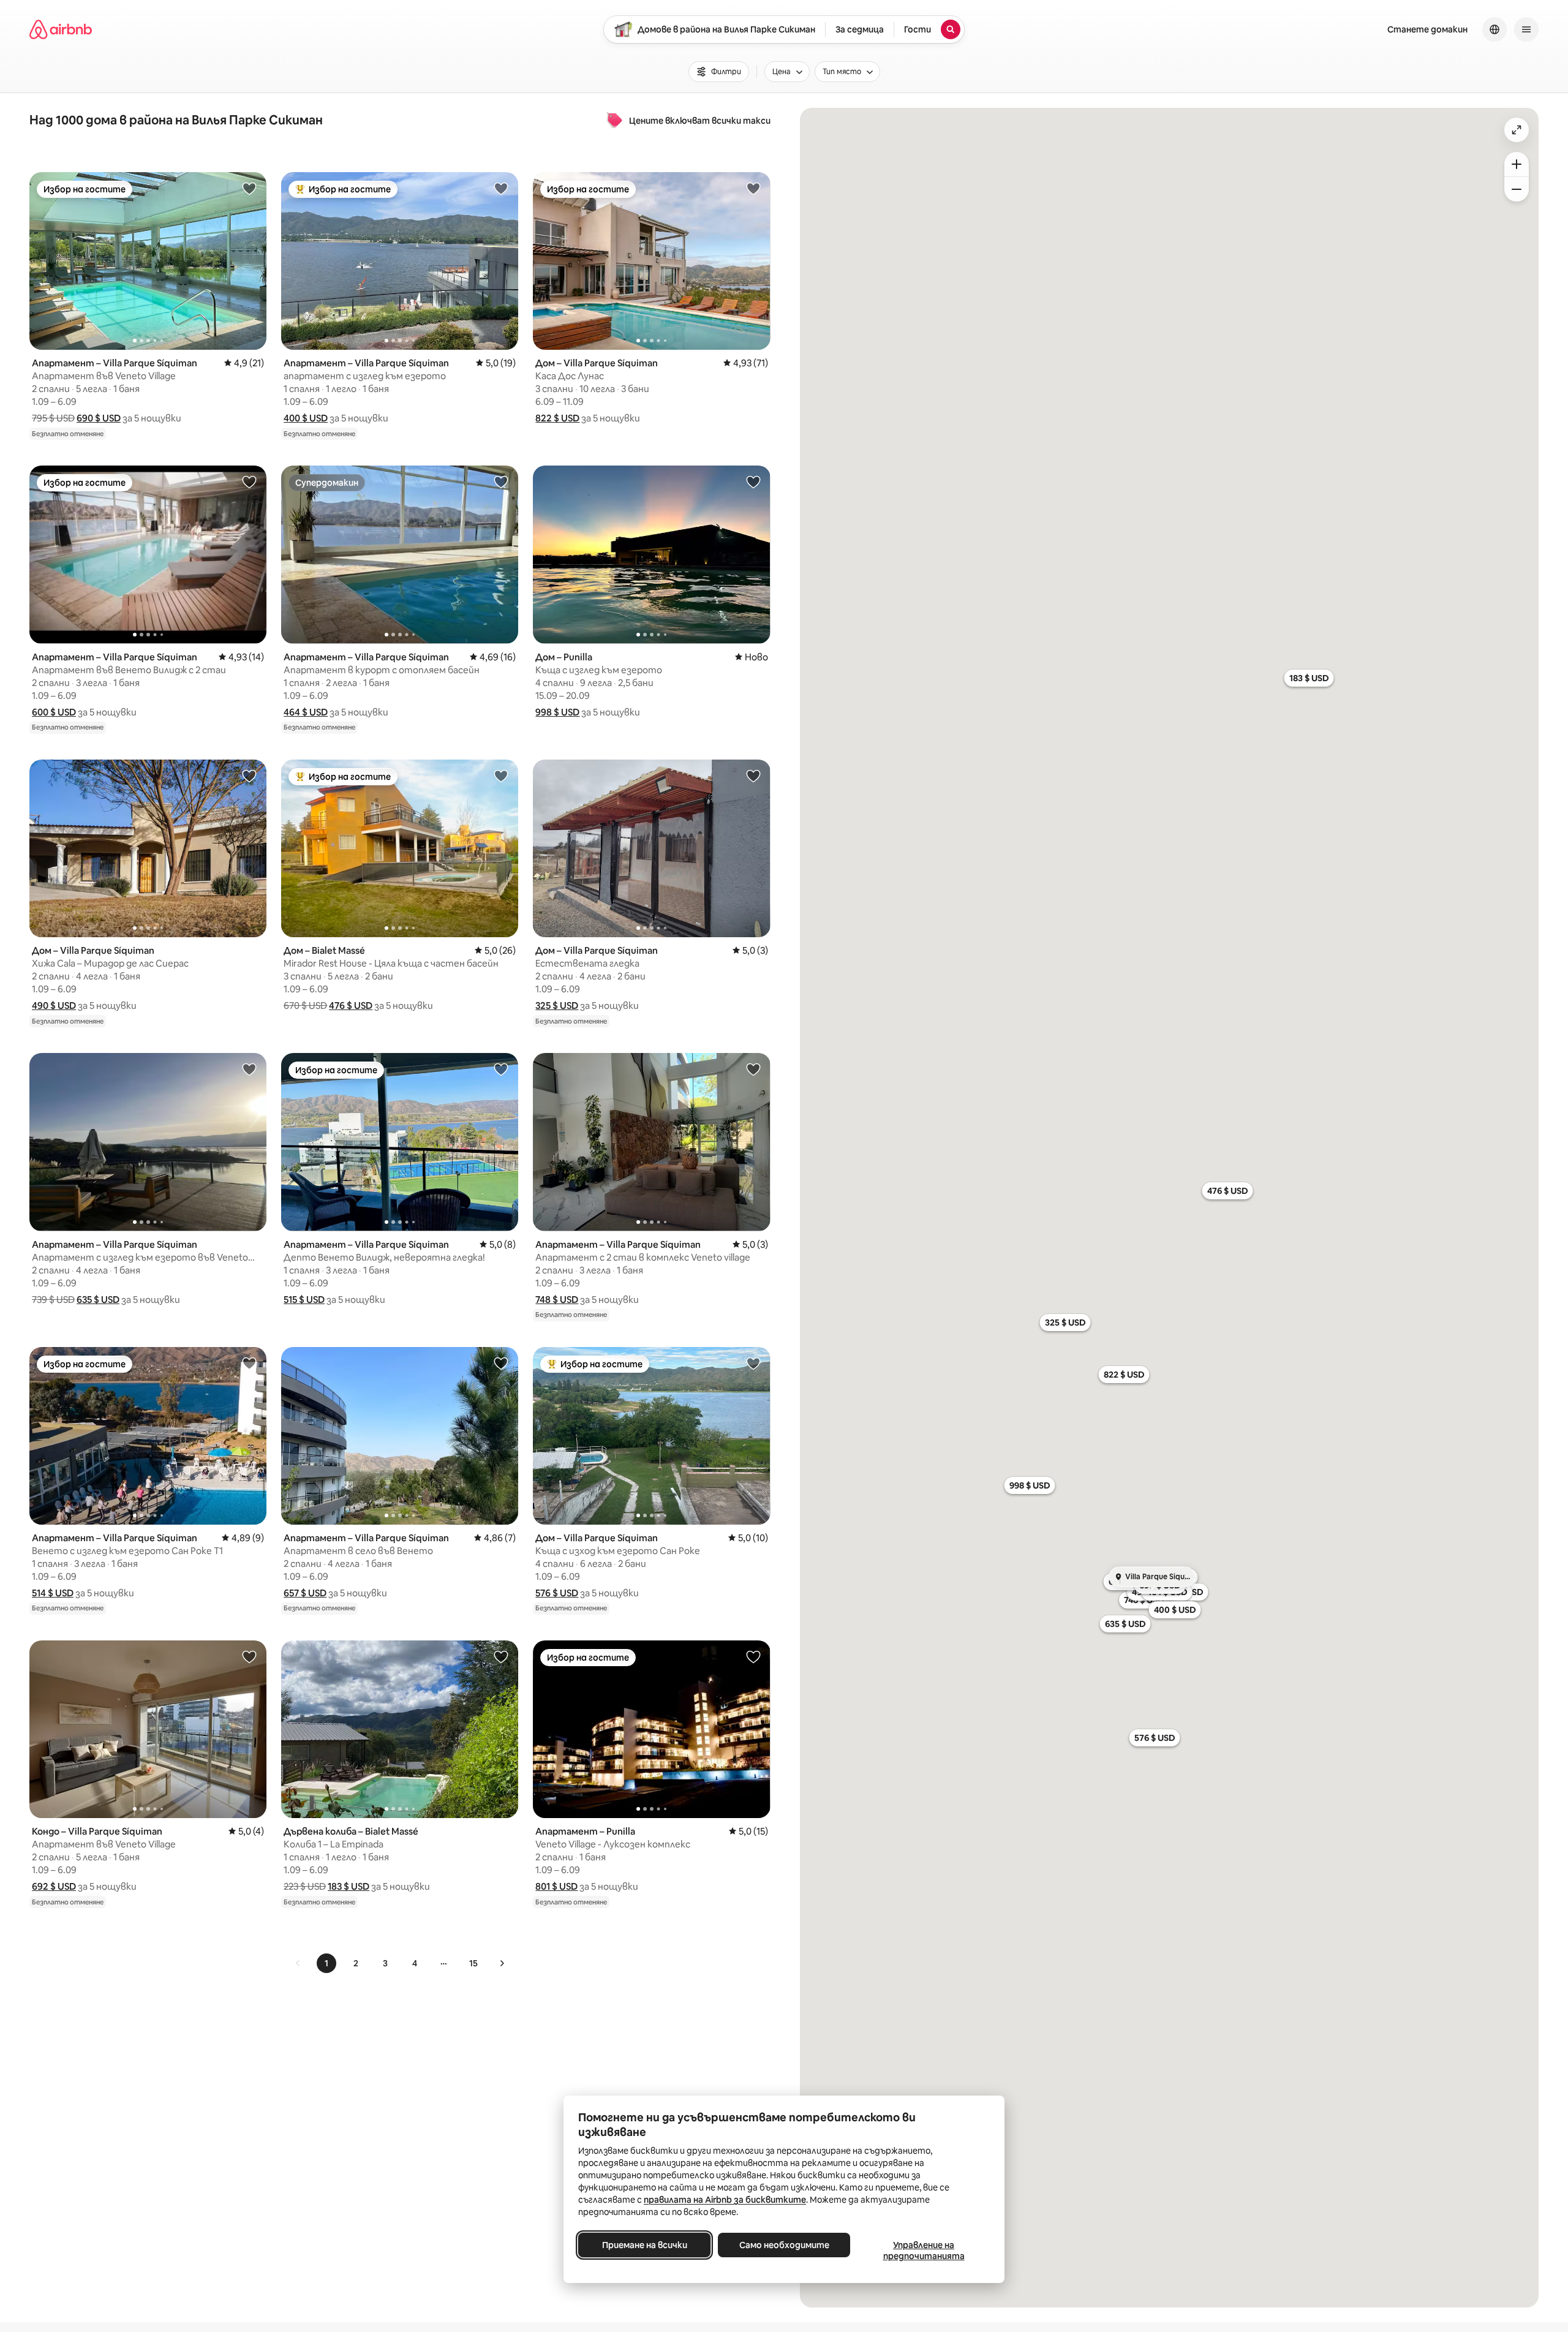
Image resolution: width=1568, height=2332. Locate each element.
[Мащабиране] (1517, 164)
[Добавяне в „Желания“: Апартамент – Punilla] (753, 1656)
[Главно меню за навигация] (1526, 29)
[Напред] (502, 1963)
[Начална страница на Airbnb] (61, 29)
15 (473, 1963)
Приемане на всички (645, 2245)
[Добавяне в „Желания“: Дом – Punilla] (753, 481)
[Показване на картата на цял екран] (1517, 130)
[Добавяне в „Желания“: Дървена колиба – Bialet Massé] (501, 1656)
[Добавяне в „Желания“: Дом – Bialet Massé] (501, 775)
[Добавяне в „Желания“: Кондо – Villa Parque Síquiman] (249, 1656)
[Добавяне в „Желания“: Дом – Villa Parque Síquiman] (753, 188)
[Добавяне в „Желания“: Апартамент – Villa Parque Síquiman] (249, 188)
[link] (298, 1963)
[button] (99, 418)
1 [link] (326, 1963)
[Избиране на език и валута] (1494, 29)
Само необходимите (784, 2245)
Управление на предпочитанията (924, 2251)
